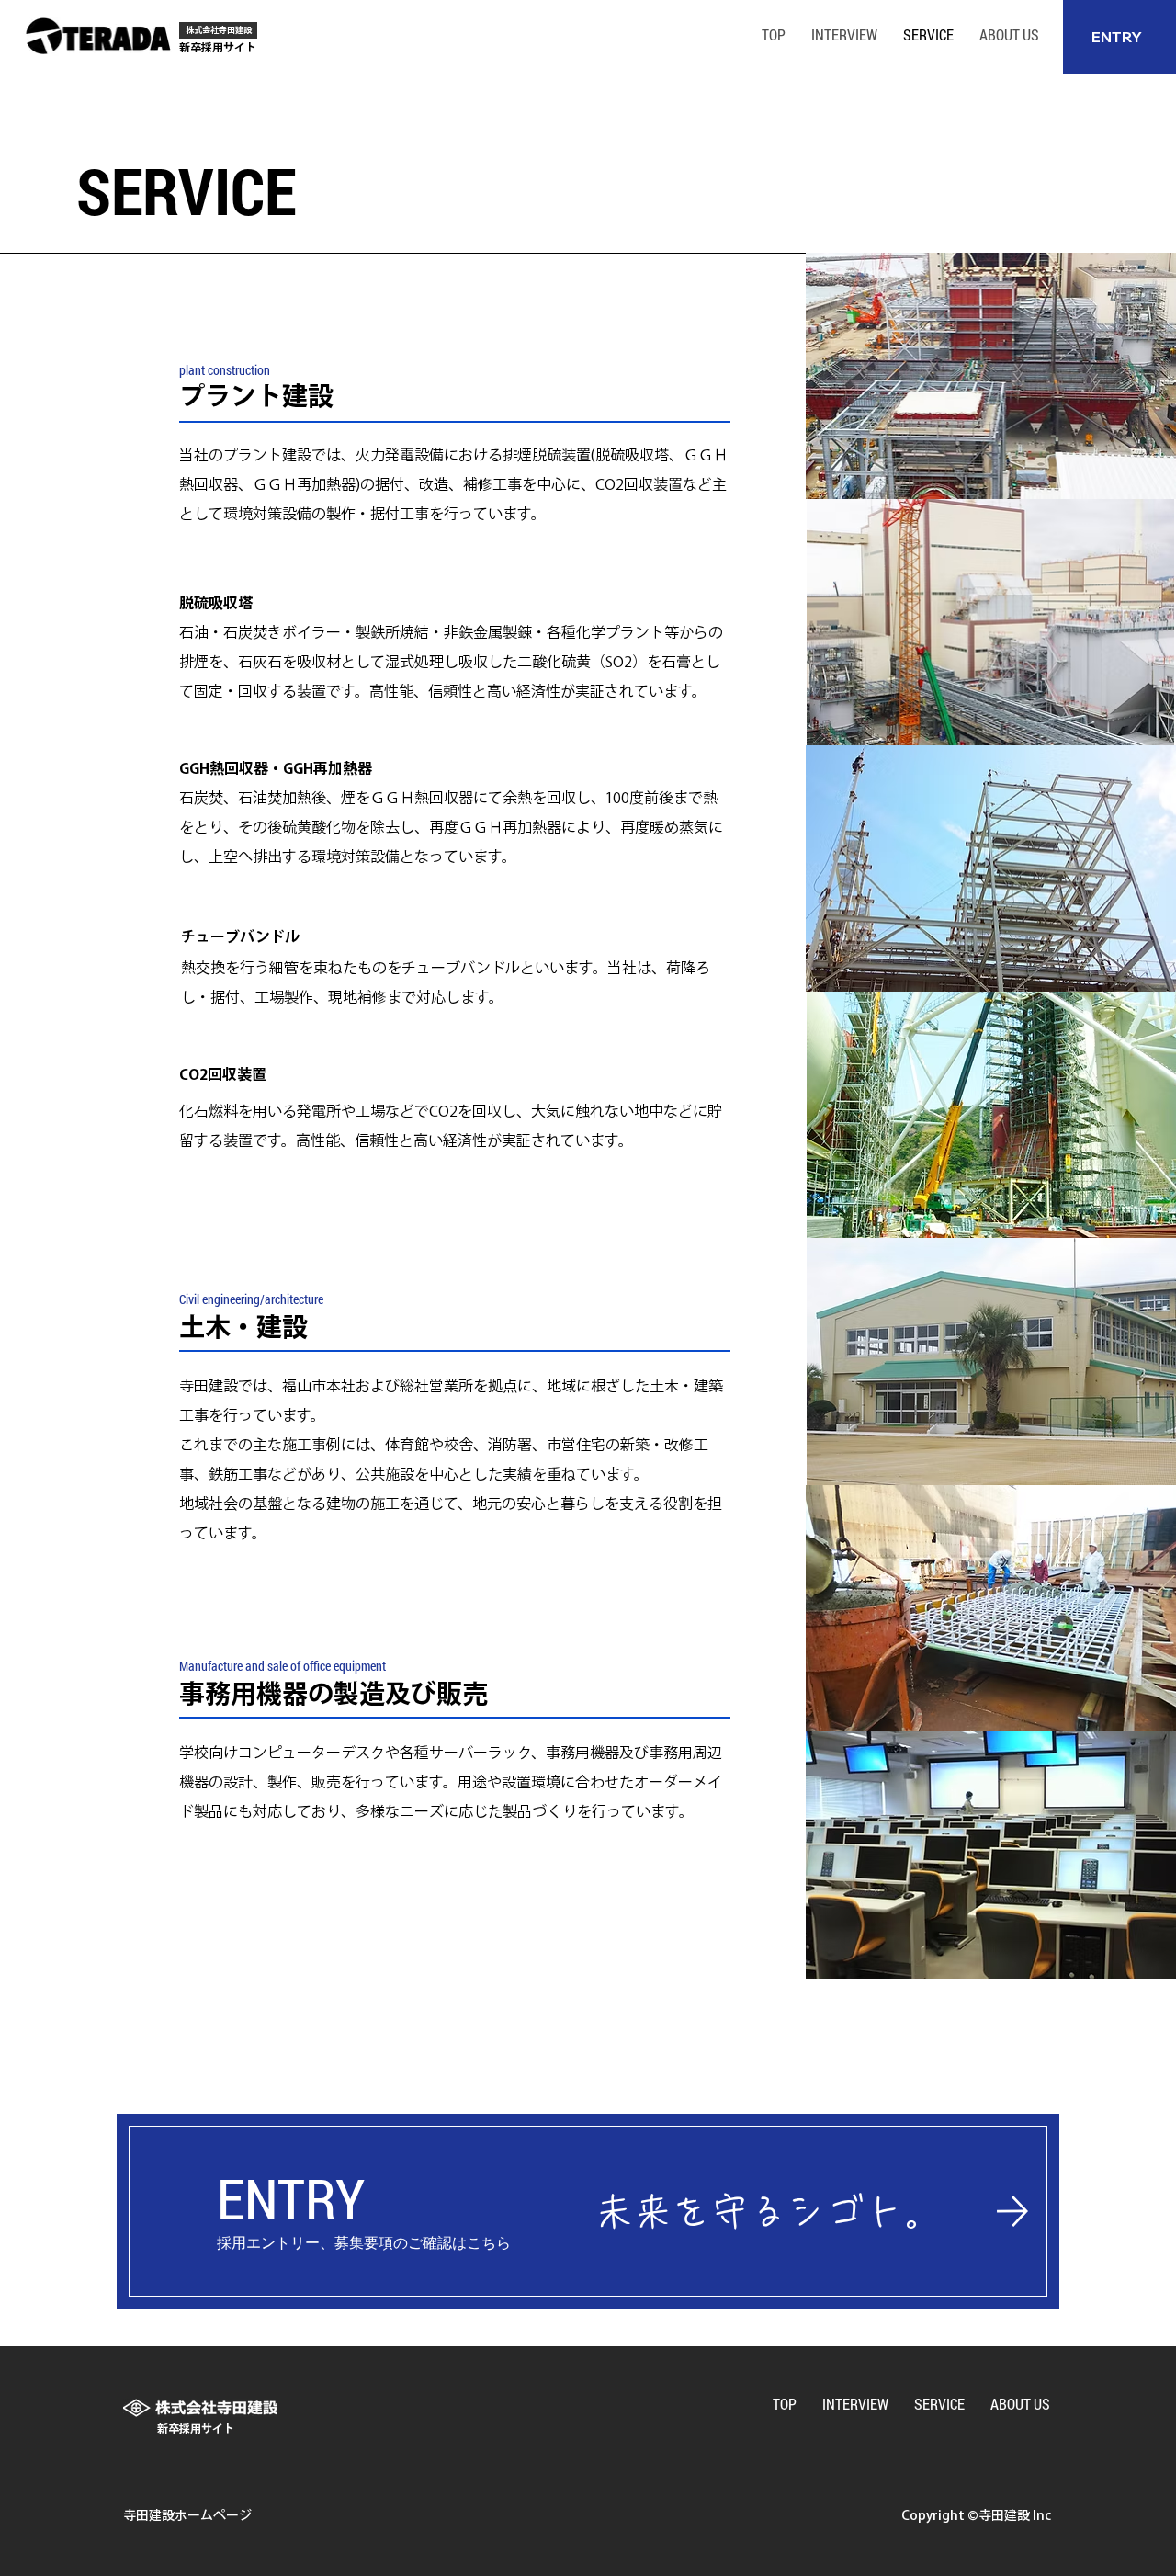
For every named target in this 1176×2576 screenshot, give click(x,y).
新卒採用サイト (218, 47)
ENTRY (1117, 37)
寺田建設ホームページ (187, 2515)
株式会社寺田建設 (219, 30)
